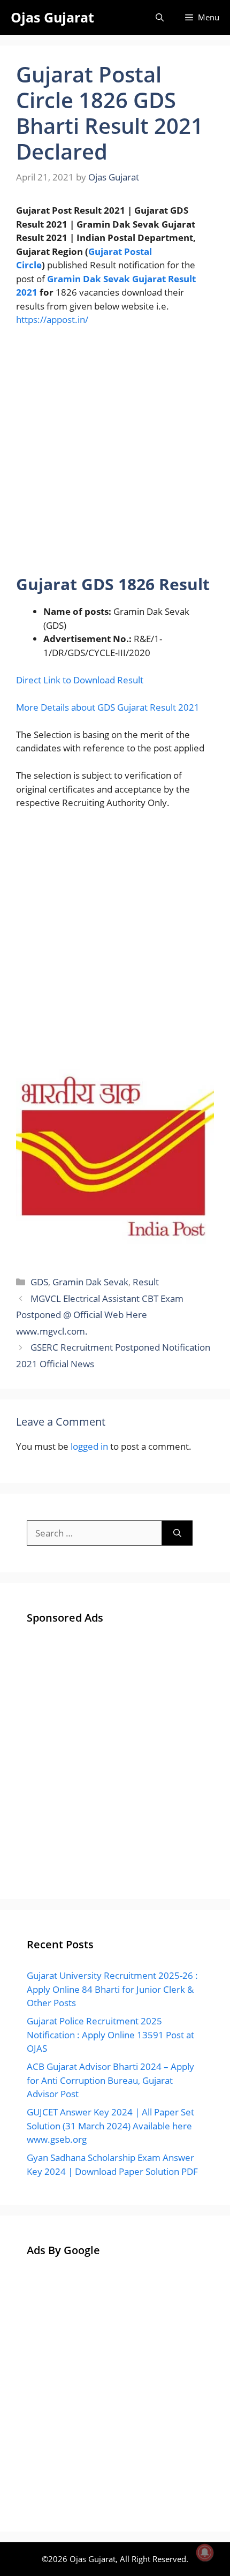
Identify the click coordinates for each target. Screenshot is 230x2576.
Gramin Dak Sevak (90, 1282)
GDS (39, 1282)
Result (146, 1282)
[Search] (177, 1533)
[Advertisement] (115, 455)
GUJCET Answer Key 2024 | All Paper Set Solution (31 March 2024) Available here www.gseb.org (110, 2126)
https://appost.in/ (52, 319)
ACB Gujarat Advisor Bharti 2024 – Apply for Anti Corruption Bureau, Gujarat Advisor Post (110, 2080)
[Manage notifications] (205, 2552)
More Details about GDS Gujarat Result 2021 (108, 707)
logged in (89, 1446)
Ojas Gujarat (52, 17)
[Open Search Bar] (160, 17)
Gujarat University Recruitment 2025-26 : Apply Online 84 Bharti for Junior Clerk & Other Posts (112, 1989)
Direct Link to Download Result (80, 680)
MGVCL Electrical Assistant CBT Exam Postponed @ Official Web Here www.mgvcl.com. (100, 1315)
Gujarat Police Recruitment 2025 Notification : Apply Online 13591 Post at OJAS (110, 2035)
